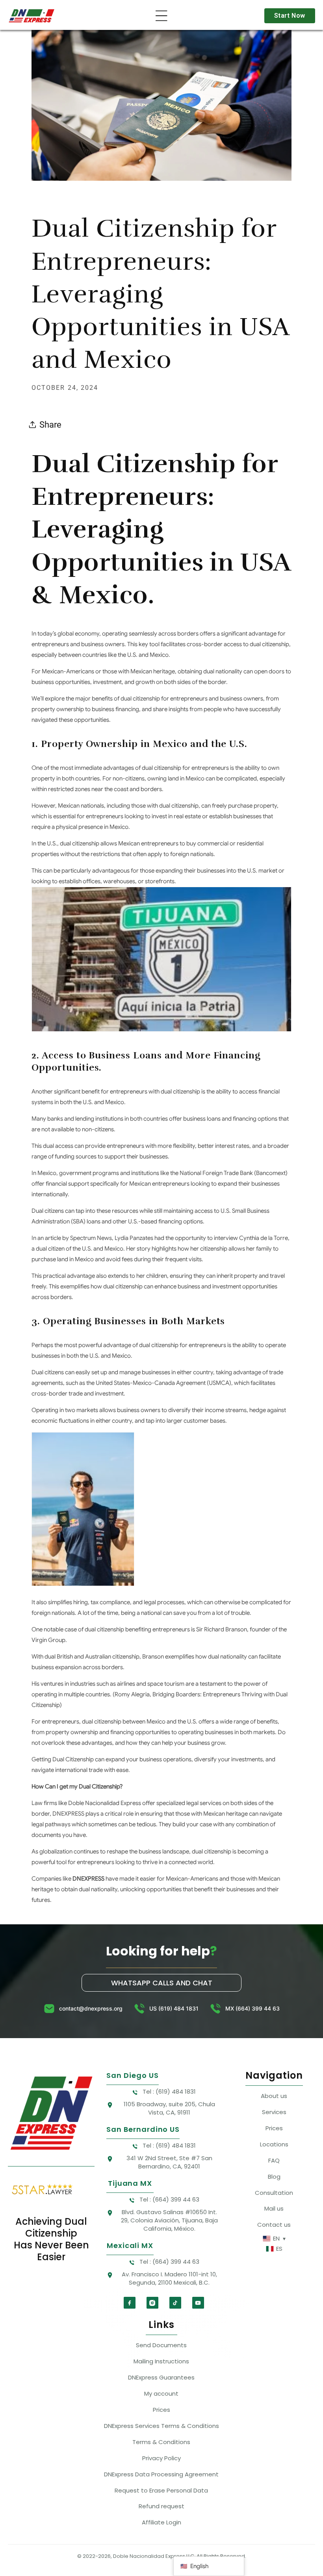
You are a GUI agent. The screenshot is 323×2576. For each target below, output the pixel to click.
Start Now (290, 16)
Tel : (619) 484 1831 (169, 2091)
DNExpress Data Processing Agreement (161, 2474)
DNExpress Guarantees (161, 2377)
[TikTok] (175, 2303)
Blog (274, 2177)
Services (274, 2112)
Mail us (274, 2208)
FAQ (274, 2160)
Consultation (274, 2193)
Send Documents (161, 2345)
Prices (274, 2128)
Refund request (161, 2506)
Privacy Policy (161, 2458)
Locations (274, 2144)
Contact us (274, 2225)
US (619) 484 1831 (174, 2008)
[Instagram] (152, 2303)
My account (161, 2393)
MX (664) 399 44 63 (252, 2008)
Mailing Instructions (161, 2361)
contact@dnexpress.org (91, 2008)
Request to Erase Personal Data (161, 2490)
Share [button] (50, 424)
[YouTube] (198, 2303)
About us (274, 2096)
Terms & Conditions (161, 2442)
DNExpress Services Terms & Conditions (161, 2426)
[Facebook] (130, 2303)
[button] (161, 16)
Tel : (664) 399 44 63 (169, 2199)
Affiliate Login (161, 2522)
